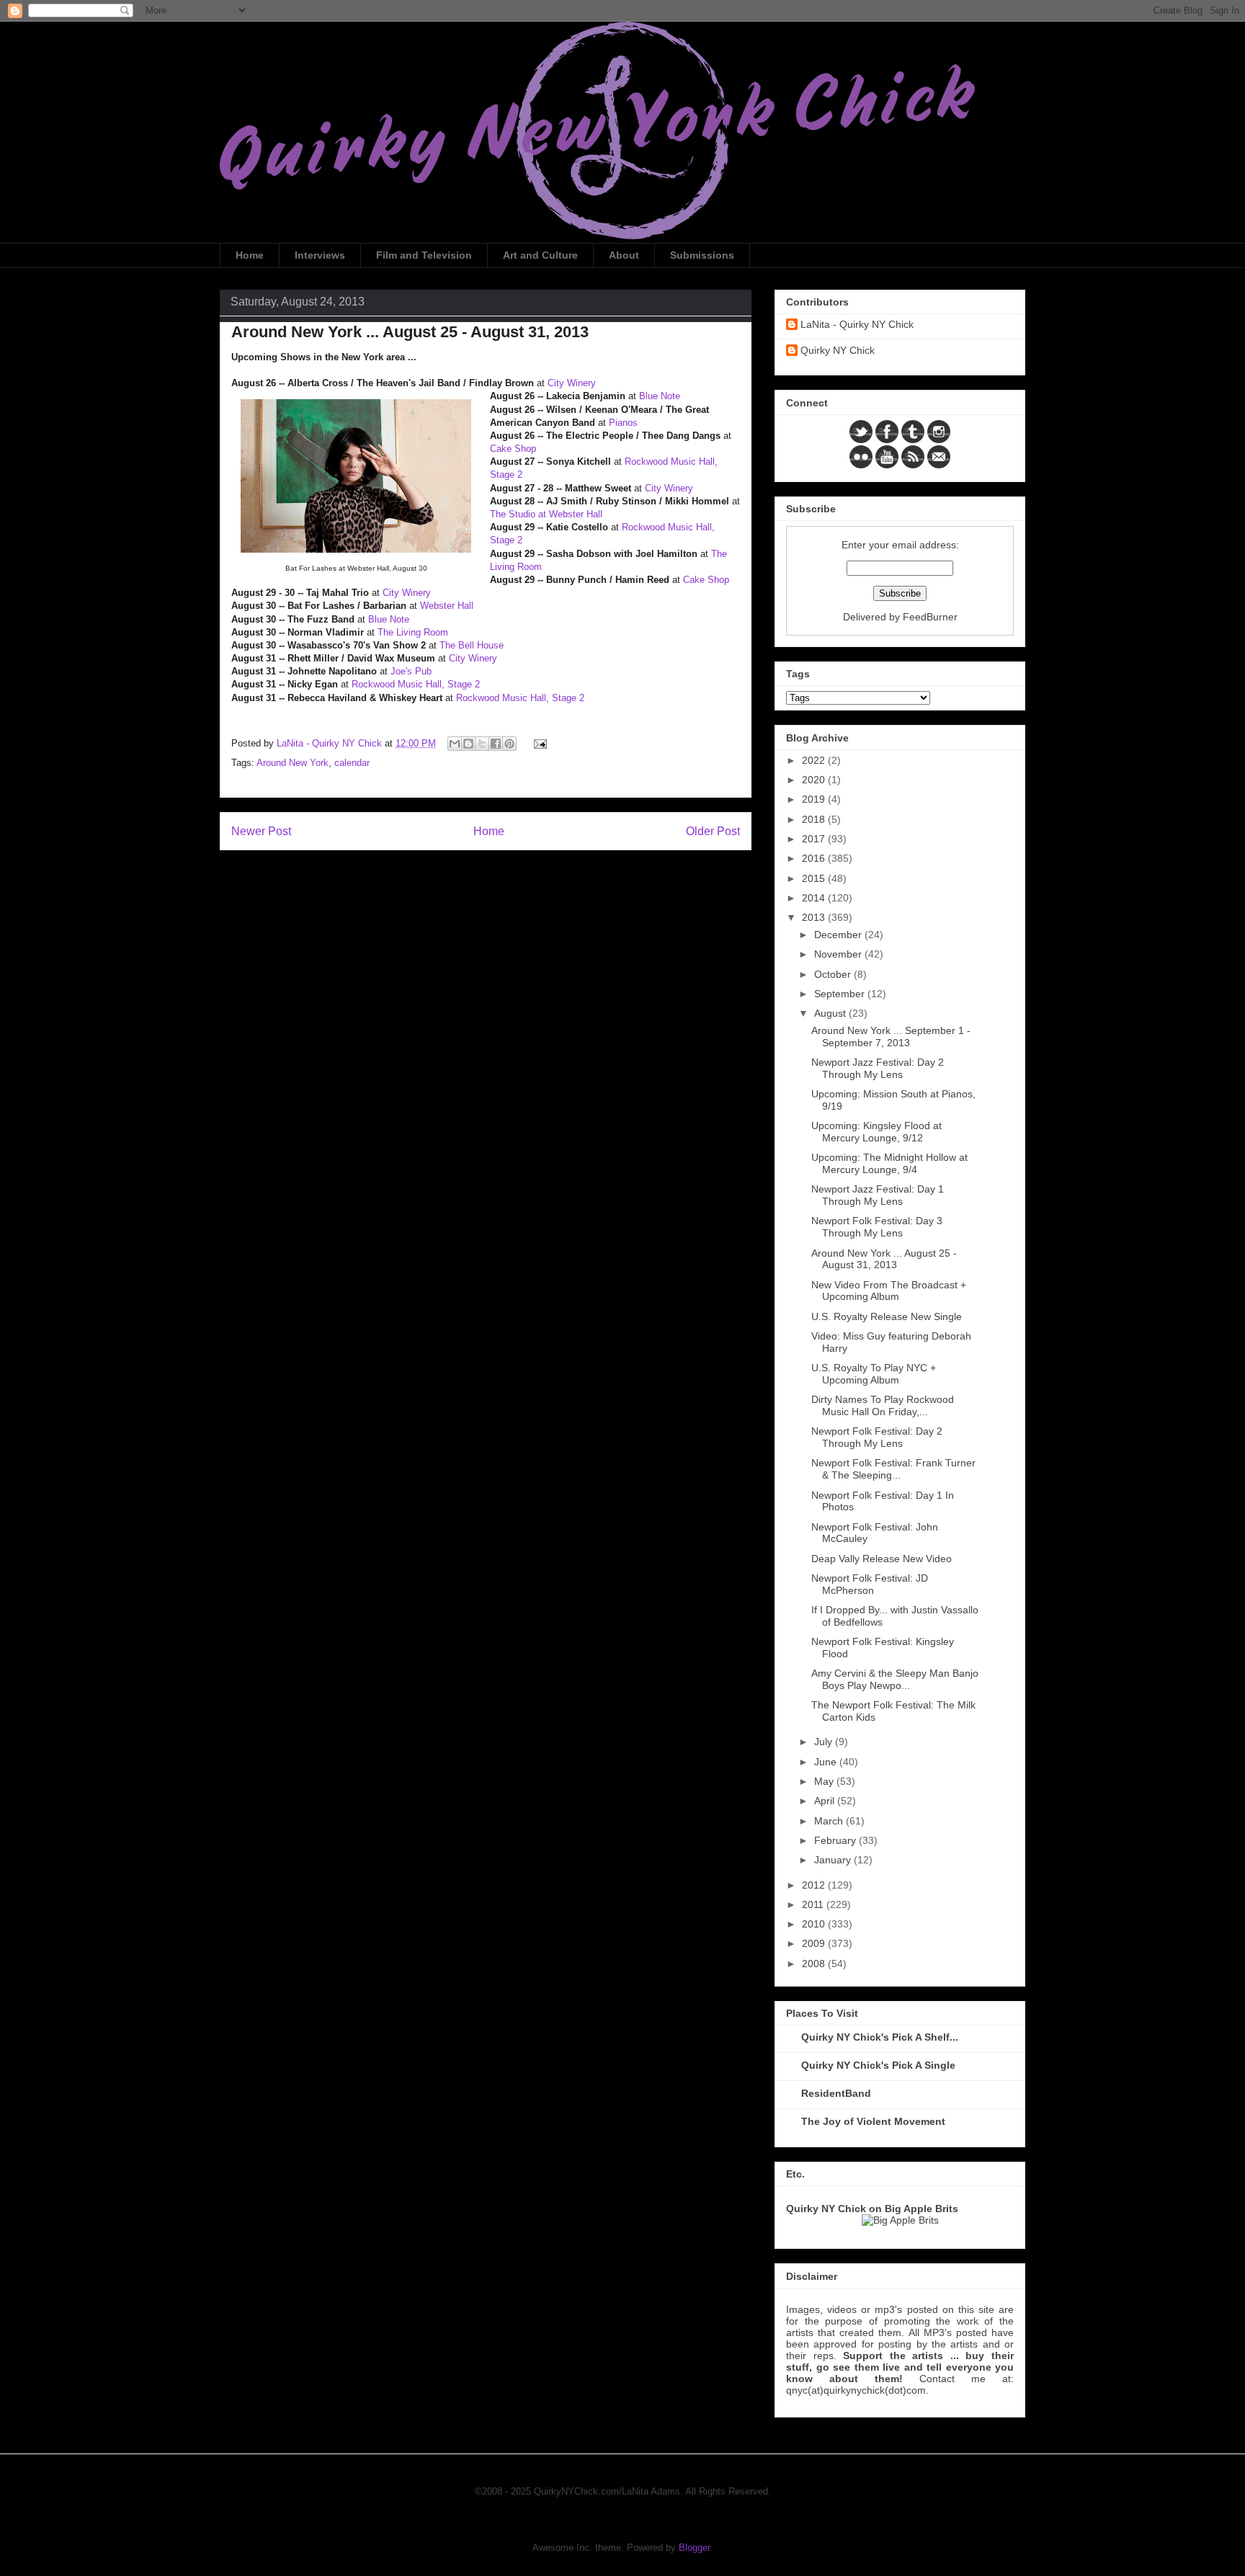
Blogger (694, 2548)
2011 (814, 1904)
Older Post (713, 831)
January (834, 1860)
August (831, 1013)
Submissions (702, 255)
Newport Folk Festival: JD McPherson (870, 1584)
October (834, 974)
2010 (815, 1924)
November (839, 954)
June (827, 1762)
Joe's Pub (411, 671)
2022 (815, 760)
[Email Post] (538, 743)
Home (250, 255)
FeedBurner (930, 617)
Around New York (293, 763)
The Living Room (413, 632)
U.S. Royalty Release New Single (887, 1316)
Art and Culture (540, 255)
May (825, 1781)
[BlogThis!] (468, 744)
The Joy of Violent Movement (873, 2121)
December (839, 935)
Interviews (320, 255)
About (624, 255)
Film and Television (424, 255)
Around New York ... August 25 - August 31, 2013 (884, 1259)
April (826, 1801)
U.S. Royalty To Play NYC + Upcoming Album (874, 1374)
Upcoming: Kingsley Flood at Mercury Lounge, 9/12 (876, 1132)
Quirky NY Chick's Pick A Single (878, 2065)
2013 (815, 917)
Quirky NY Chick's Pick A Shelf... (880, 2037)
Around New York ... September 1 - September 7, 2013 (891, 1037)
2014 (815, 898)
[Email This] (455, 744)
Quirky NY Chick (838, 350)
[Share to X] (482, 744)
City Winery (572, 383)
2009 (815, 1943)
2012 (815, 1885)
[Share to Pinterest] (509, 744)
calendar (352, 763)
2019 (815, 799)
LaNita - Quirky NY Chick (857, 324)
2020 (815, 780)
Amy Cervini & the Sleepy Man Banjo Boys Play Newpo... (895, 1679)
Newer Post (261, 831)
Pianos (623, 423)
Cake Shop (513, 449)
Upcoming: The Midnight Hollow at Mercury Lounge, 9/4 (889, 1163)
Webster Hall (447, 606)
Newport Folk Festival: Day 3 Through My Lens (877, 1227)
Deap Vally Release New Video (882, 1559)
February (836, 1840)
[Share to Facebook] (496, 744)
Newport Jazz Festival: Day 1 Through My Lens (878, 1195)
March (830, 1821)
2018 (815, 819)
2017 (815, 839)
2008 (815, 1964)
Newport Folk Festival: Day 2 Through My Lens (877, 1437)
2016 (815, 858)
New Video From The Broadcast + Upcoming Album (889, 1291)
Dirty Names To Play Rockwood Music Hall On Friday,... (883, 1405)
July (825, 1742)
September (841, 994)
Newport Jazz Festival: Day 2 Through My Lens (878, 1068)
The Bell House (472, 645)
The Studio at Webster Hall (546, 514)
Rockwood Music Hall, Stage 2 (416, 684)
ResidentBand (836, 2093)
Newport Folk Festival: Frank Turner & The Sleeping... (893, 1469)
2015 (815, 878)
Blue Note (660, 396)
